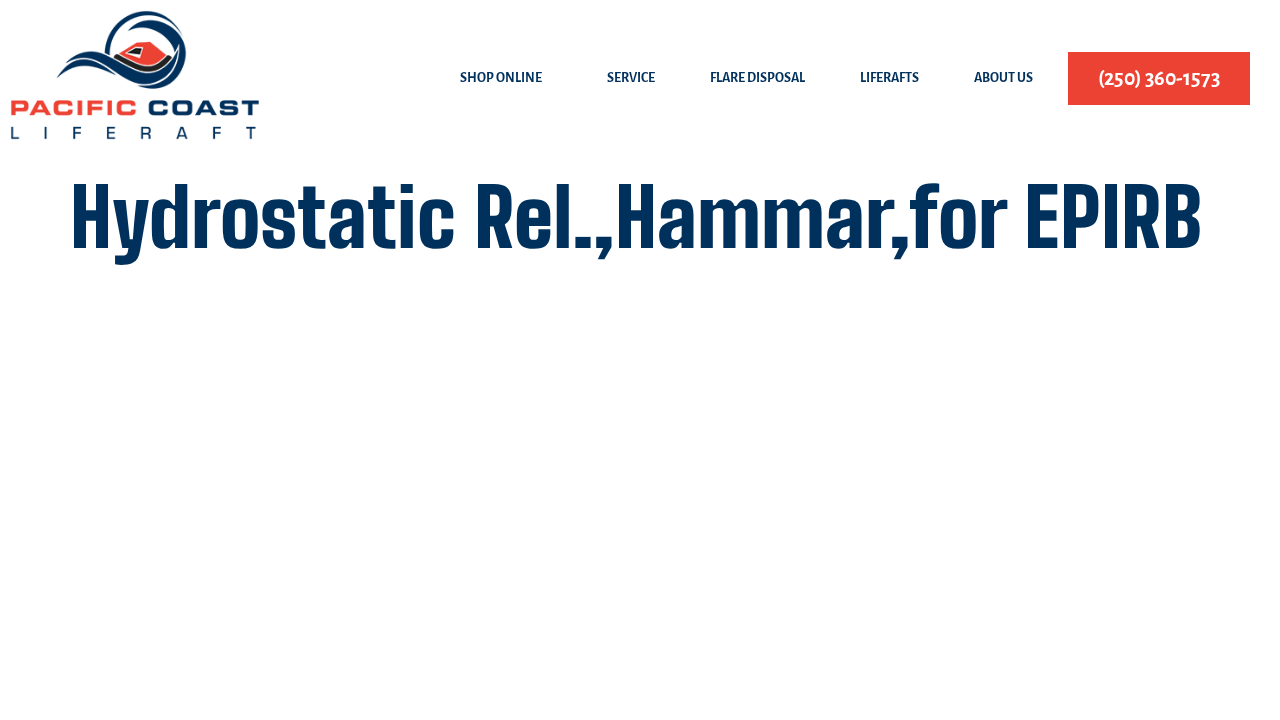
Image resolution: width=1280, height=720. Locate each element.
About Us (1003, 78)
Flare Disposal (757, 78)
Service (631, 78)
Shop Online (501, 78)
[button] (506, 78)
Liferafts (889, 78)
